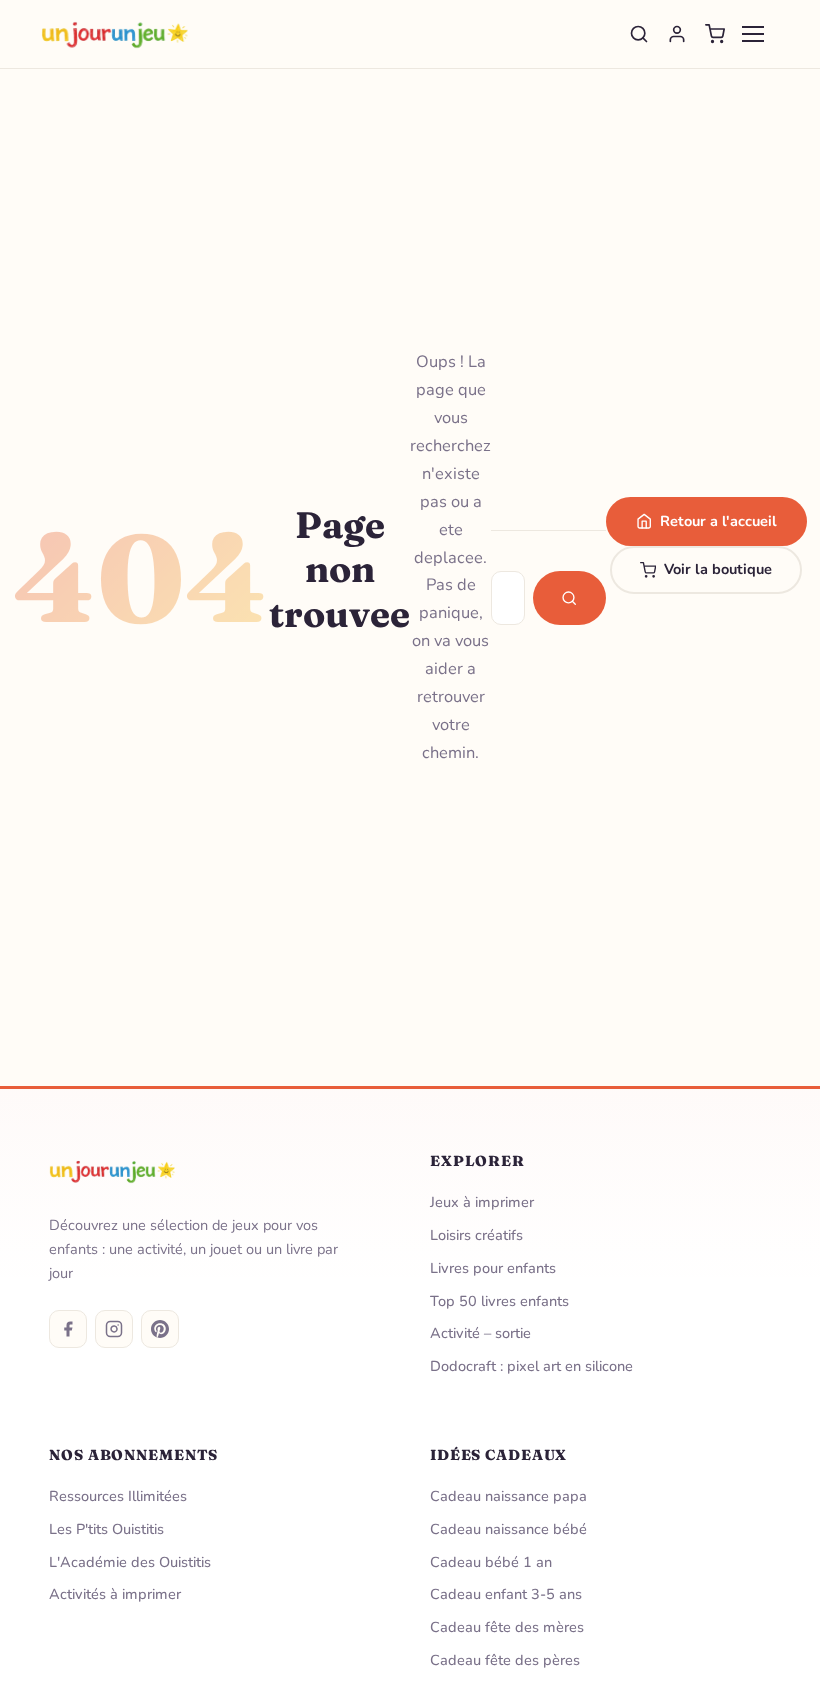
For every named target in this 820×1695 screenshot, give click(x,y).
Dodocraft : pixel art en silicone (531, 1366)
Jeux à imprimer (482, 1202)
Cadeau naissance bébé (508, 1529)
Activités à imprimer (115, 1594)
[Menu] (753, 34)
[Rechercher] (639, 34)
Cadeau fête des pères (505, 1660)
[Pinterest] (160, 1329)
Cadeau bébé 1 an (491, 1562)
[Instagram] (114, 1329)
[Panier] (715, 34)
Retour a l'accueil (718, 521)
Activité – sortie (480, 1333)
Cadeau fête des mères (507, 1627)
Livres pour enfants (493, 1268)
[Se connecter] (677, 34)
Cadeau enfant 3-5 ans (506, 1594)
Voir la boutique (718, 569)
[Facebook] (68, 1329)
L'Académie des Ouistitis (130, 1562)
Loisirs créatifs (476, 1235)
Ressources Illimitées (118, 1496)
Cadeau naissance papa (508, 1496)
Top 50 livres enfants (499, 1301)
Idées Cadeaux (498, 1455)
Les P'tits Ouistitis (106, 1529)
